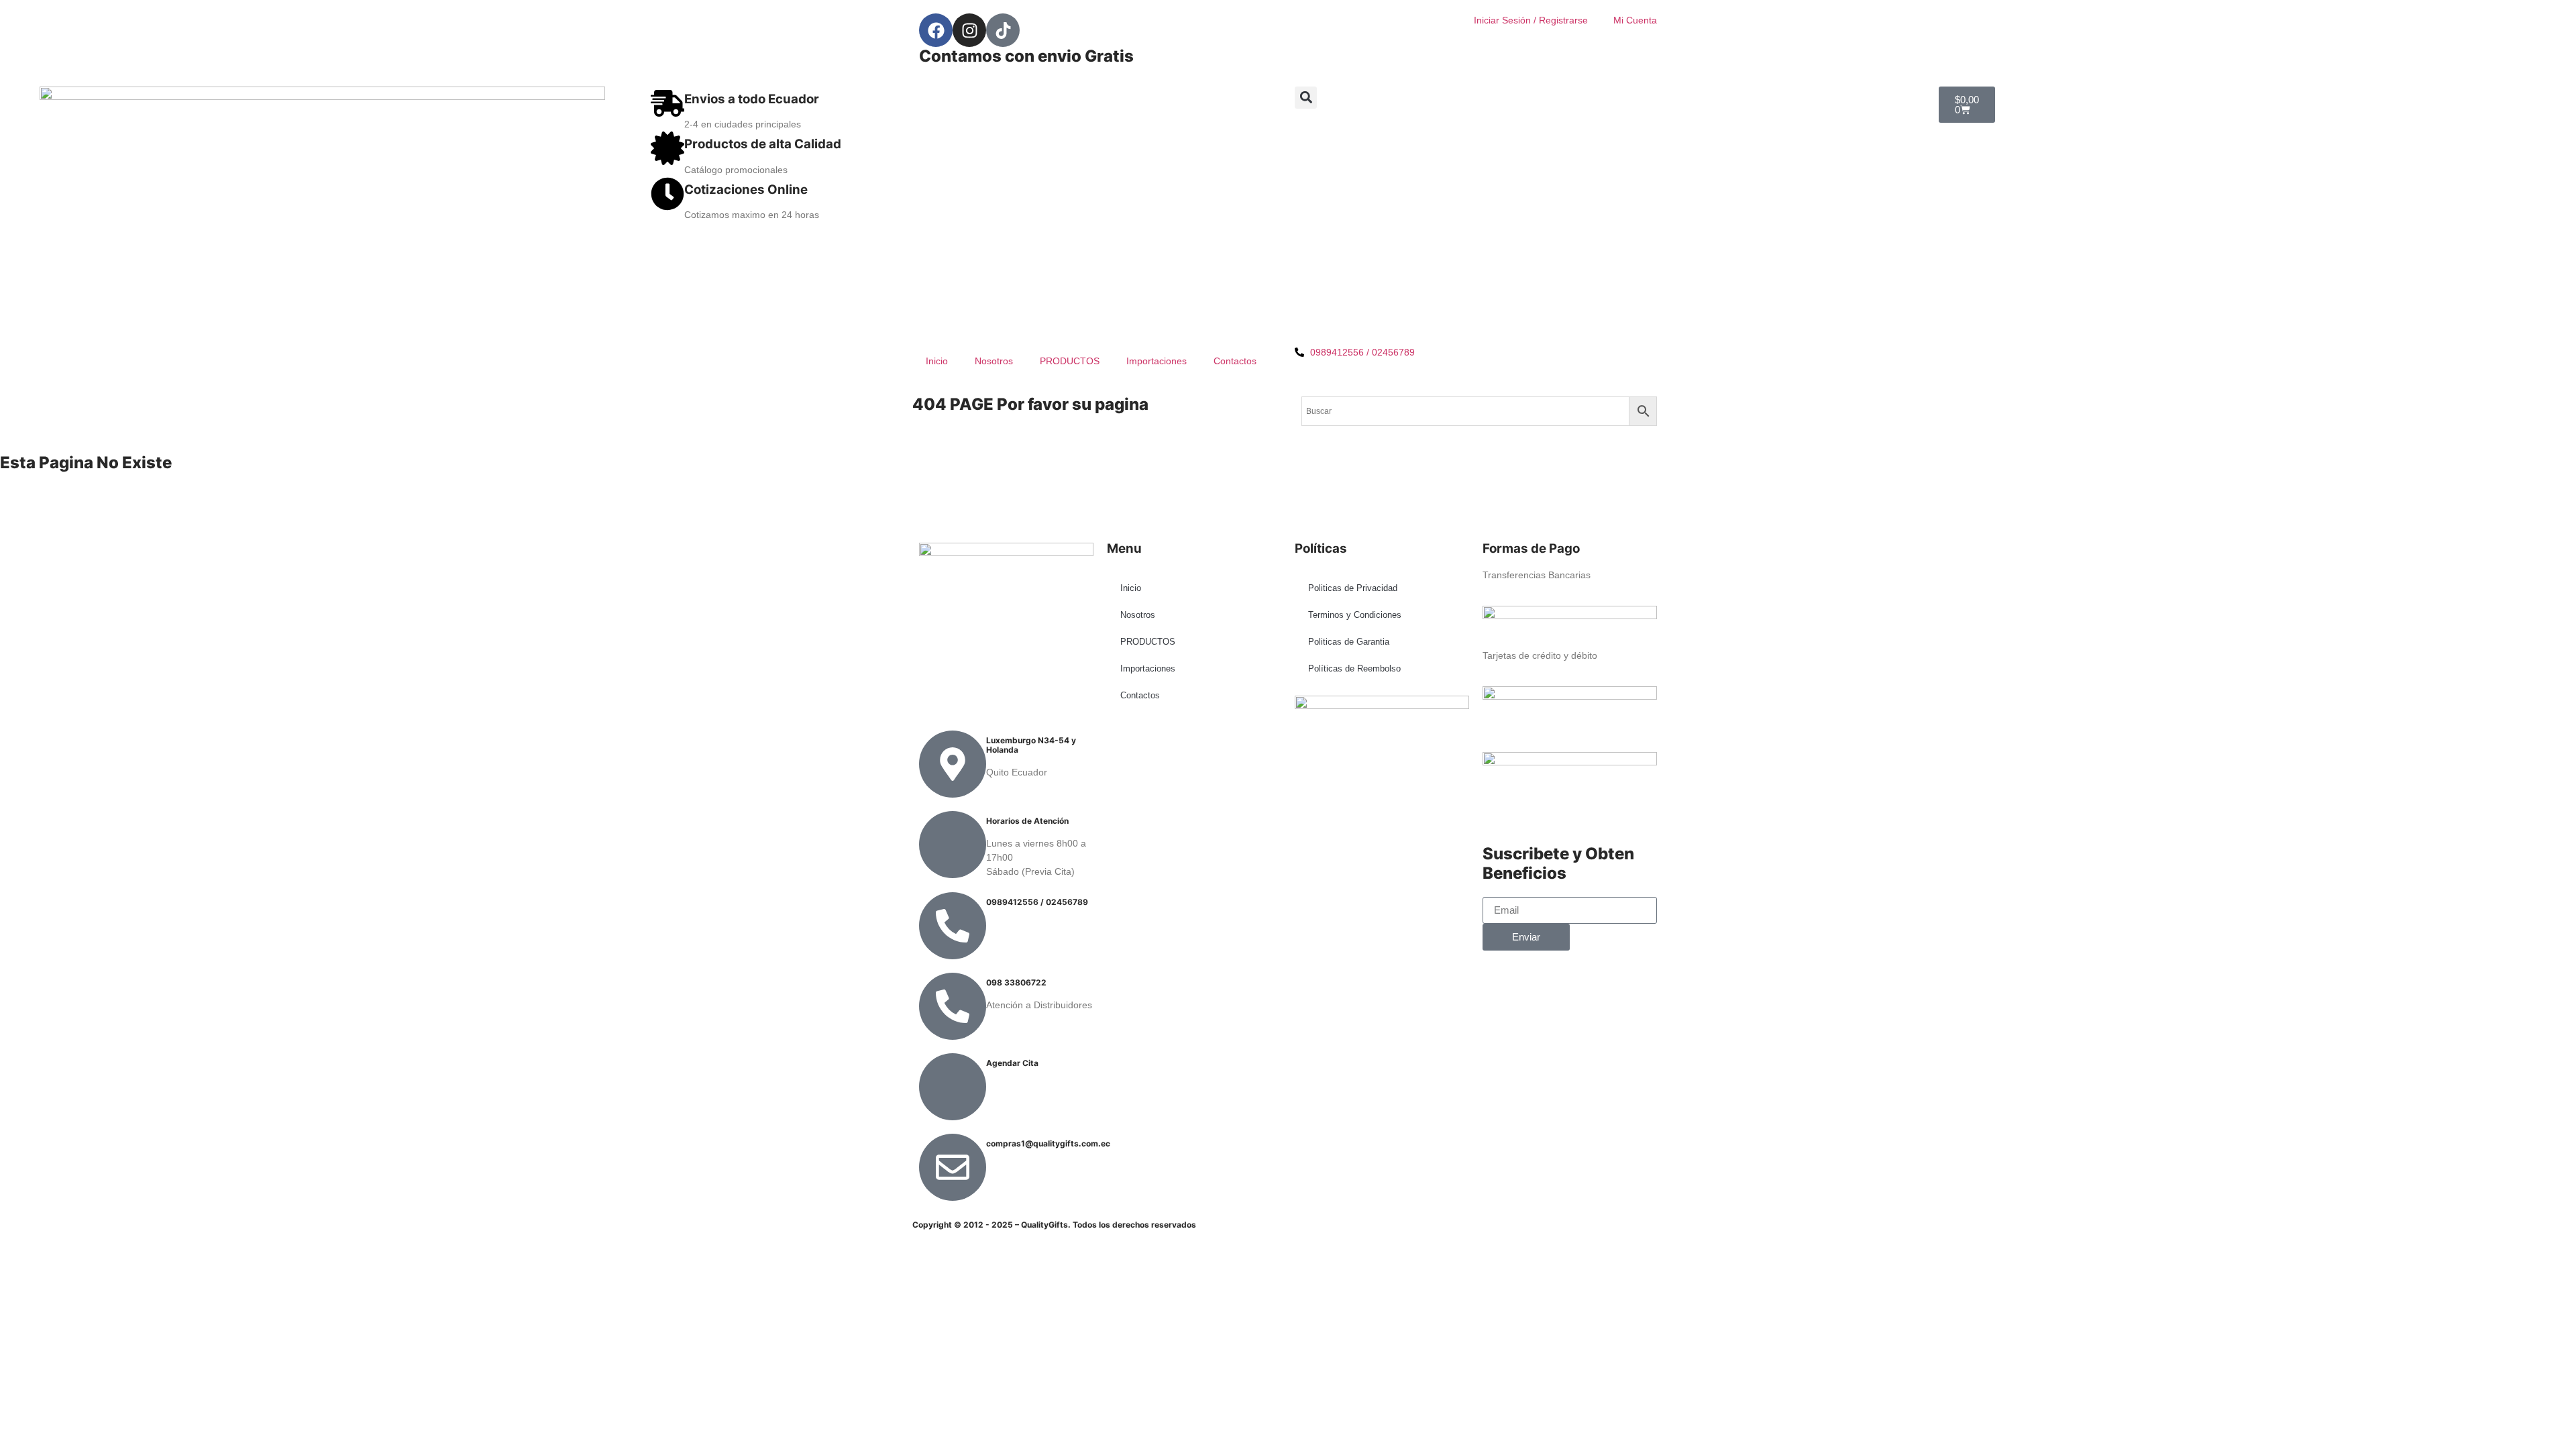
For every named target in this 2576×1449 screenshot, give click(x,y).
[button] (1306, 98)
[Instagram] (969, 30)
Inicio (937, 361)
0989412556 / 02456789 (1037, 902)
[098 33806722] (953, 1006)
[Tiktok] (1003, 30)
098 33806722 (1016, 982)
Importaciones (1157, 361)
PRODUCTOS (1070, 361)
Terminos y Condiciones (1355, 615)
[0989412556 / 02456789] (953, 926)
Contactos (1235, 361)
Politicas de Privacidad (1353, 588)
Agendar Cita (1012, 1063)
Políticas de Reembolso (1354, 668)
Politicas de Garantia (1349, 642)
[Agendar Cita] (953, 1087)
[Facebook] (936, 30)
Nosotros (994, 361)
